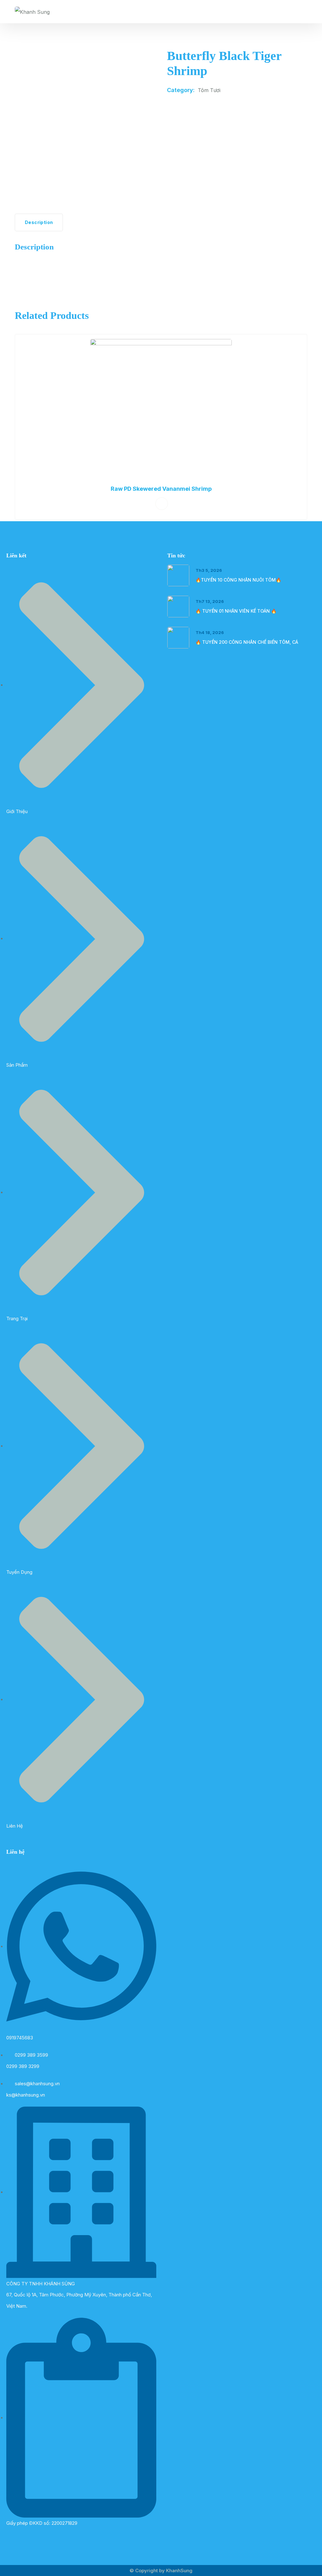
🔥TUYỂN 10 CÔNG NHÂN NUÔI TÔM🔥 (238, 580)
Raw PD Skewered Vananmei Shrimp (161, 489)
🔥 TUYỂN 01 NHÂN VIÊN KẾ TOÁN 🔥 (236, 611)
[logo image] (32, 12)
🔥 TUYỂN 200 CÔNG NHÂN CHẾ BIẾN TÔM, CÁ (247, 642)
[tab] (39, 222)
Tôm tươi (209, 90)
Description (39, 222)
